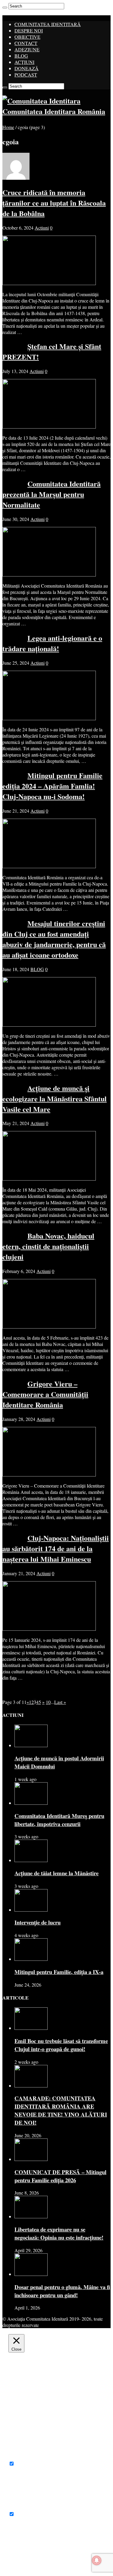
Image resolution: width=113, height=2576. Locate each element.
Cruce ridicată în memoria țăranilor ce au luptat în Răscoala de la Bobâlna (54, 203)
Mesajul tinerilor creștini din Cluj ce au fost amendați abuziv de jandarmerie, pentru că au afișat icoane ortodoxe (54, 939)
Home (8, 127)
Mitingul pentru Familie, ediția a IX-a (59, 1972)
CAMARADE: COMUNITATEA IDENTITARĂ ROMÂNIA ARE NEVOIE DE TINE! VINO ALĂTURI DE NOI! (61, 2110)
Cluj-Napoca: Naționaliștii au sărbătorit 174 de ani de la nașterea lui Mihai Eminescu (56, 1548)
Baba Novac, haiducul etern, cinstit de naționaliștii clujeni (48, 1246)
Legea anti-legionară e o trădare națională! (52, 643)
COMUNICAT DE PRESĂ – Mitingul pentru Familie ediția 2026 (60, 2176)
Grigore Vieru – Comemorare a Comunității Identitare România (45, 1394)
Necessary (25, 2464)
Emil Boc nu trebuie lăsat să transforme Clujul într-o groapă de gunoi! (61, 2045)
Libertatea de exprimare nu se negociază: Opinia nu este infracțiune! (59, 2233)
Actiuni (42, 228)
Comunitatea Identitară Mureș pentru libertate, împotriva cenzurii (59, 1820)
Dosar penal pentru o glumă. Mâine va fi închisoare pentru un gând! (62, 2291)
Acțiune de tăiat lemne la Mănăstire (56, 1873)
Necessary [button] (18, 2457)
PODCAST (26, 75)
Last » (60, 1702)
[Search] (5, 8)
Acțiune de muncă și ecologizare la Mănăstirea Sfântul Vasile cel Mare (55, 1098)
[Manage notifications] (97, 2560)
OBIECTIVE (27, 37)
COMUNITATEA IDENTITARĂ (48, 24)
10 (48, 1702)
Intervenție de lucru (38, 1922)
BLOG (21, 56)
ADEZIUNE (27, 49)
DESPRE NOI (29, 30)
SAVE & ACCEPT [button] (27, 2564)
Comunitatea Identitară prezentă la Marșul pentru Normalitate (52, 494)
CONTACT (26, 43)
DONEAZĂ (27, 68)
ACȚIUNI (24, 62)
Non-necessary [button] (23, 2508)
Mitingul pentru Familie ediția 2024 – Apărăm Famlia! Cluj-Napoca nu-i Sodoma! (52, 786)
